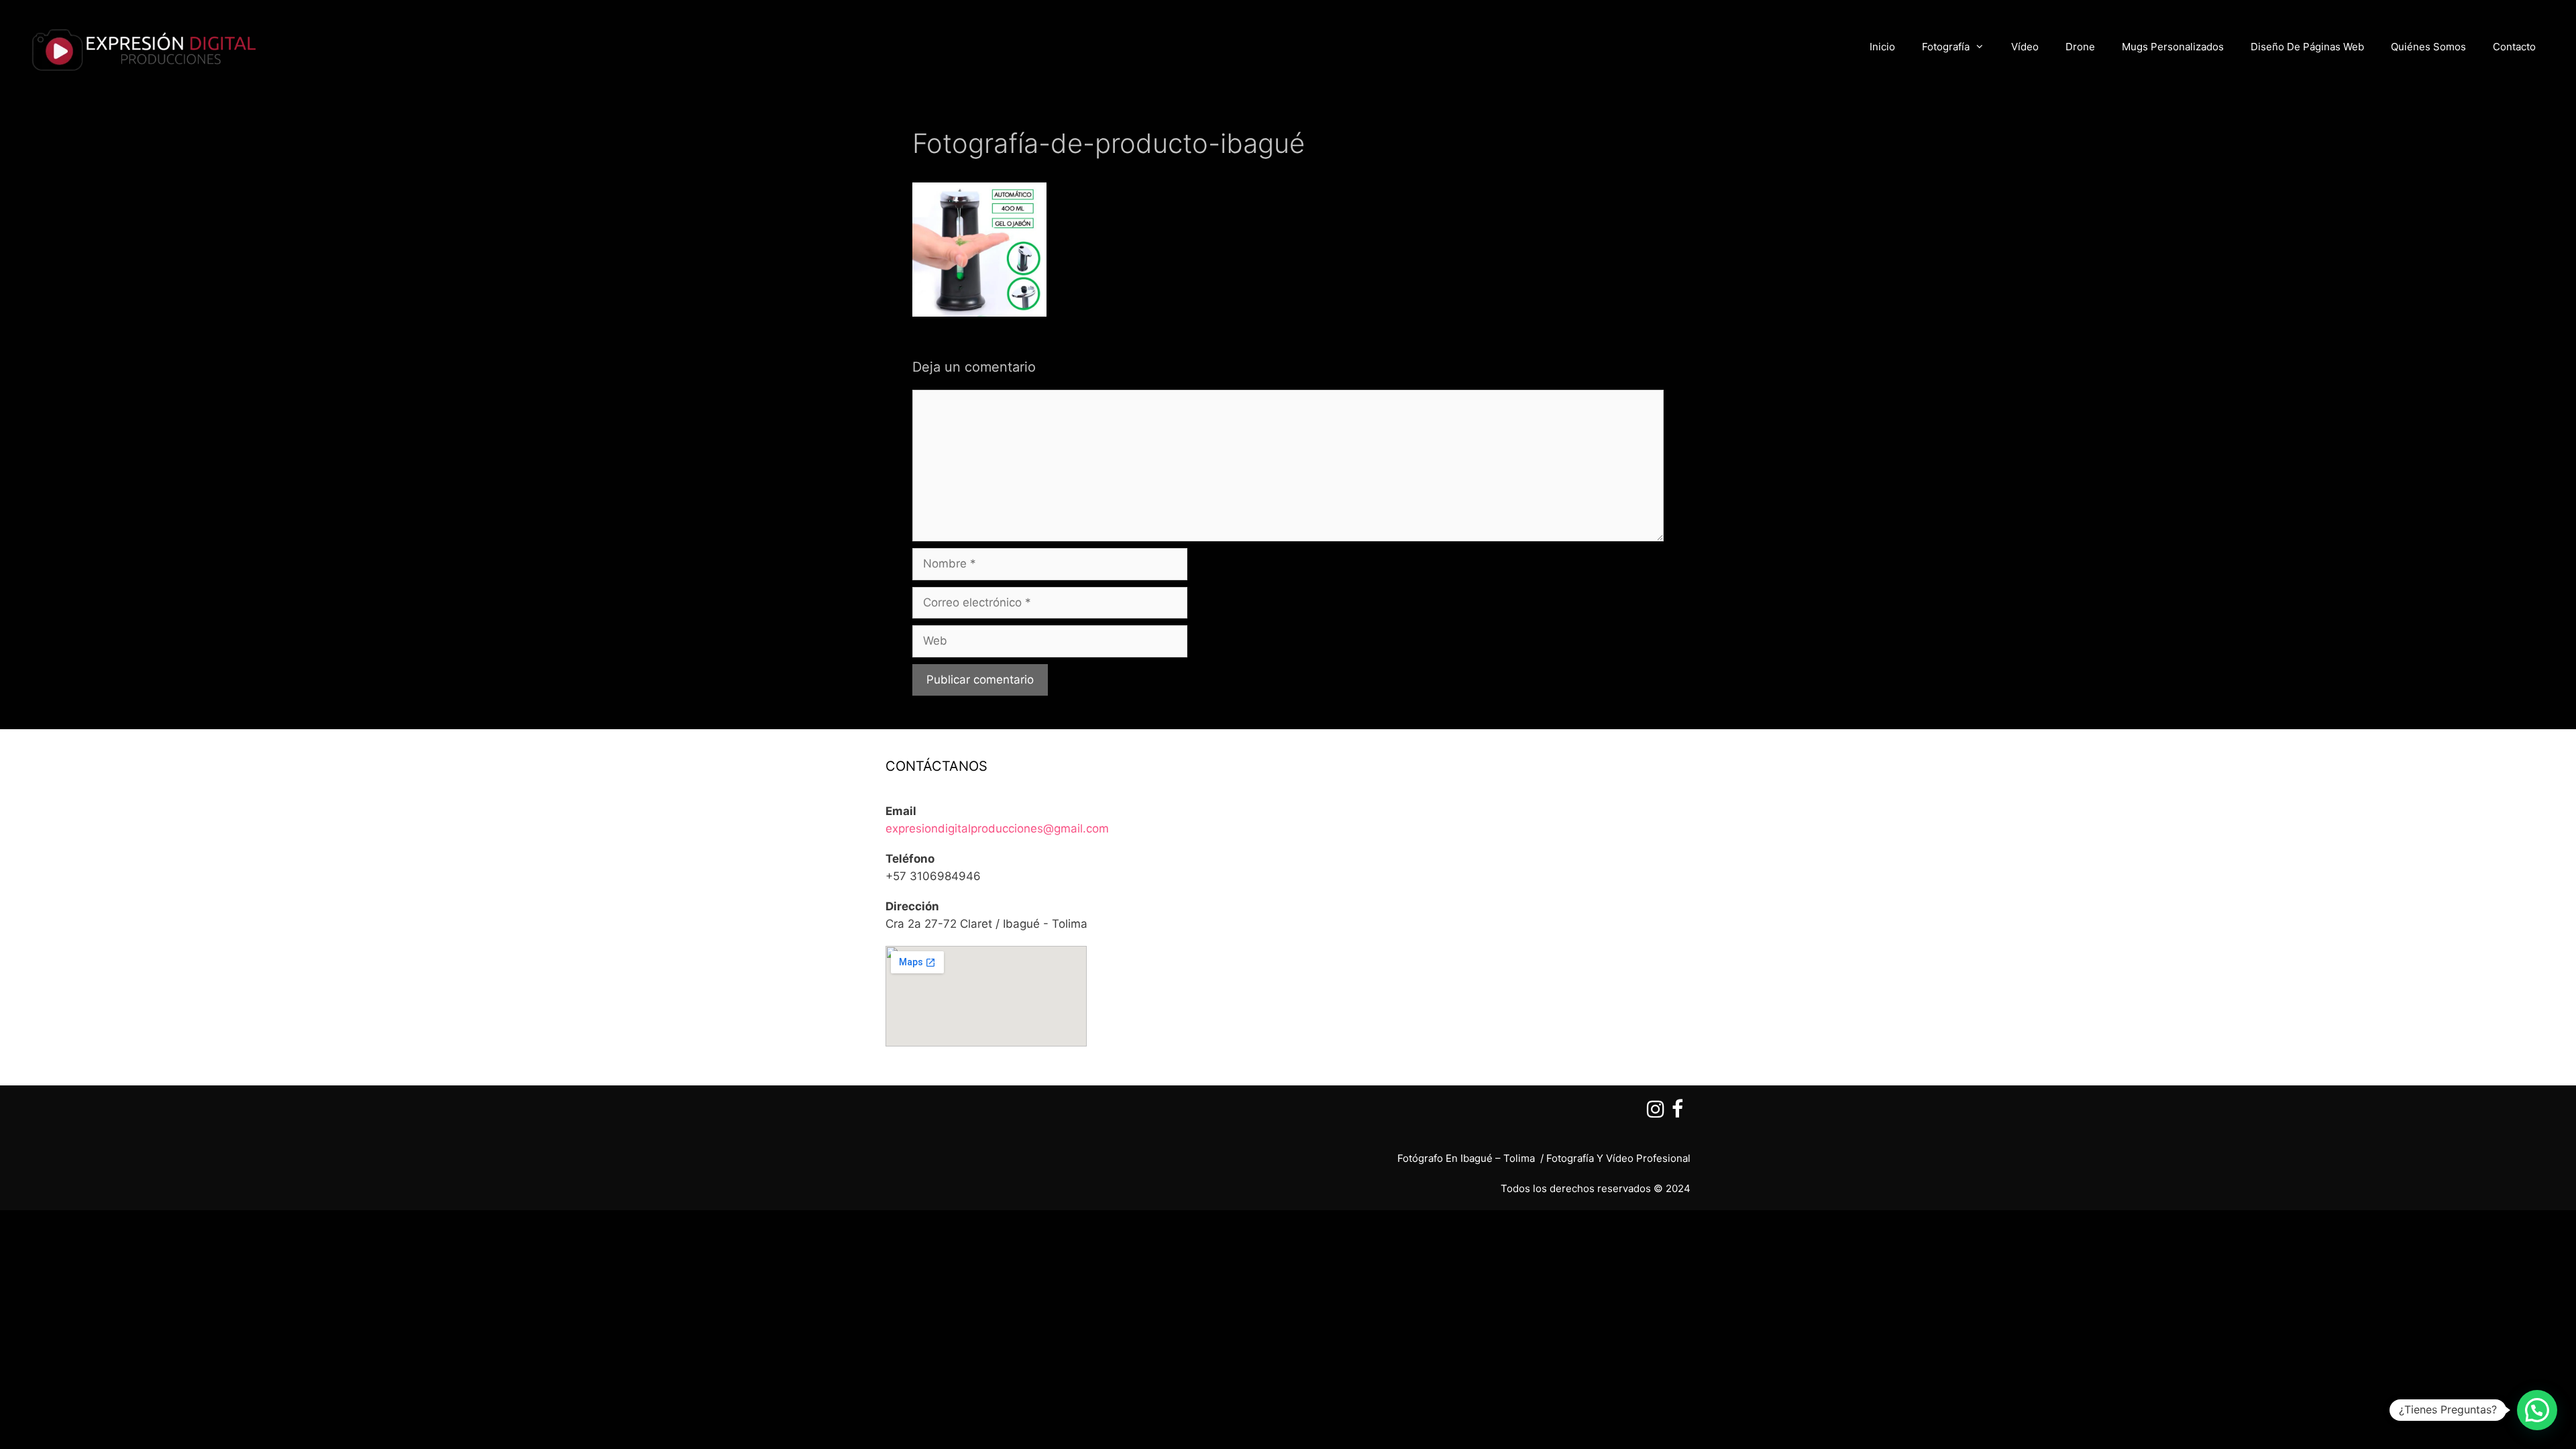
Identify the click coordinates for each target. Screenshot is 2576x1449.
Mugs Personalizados (2173, 47)
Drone (2080, 47)
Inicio (1882, 47)
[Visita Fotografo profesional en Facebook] (1677, 1113)
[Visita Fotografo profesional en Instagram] (1656, 1113)
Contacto (2514, 47)
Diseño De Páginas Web (2307, 47)
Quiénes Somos (2428, 47)
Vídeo (2025, 47)
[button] (2537, 1410)
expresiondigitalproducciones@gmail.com (997, 828)
